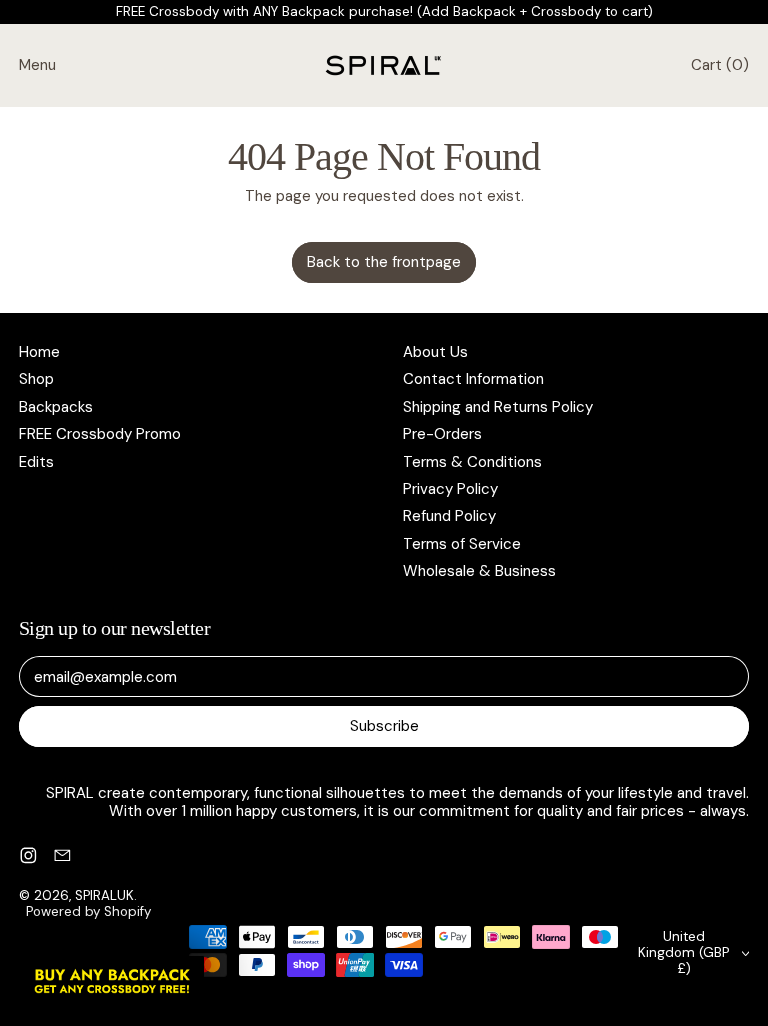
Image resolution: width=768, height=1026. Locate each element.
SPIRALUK (104, 895)
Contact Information (473, 379)
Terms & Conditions (472, 462)
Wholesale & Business (479, 571)
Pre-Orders (442, 434)
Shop (36, 379)
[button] (112, 981)
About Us (435, 352)
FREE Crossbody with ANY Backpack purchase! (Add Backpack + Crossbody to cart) (384, 11)
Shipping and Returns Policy (498, 407)
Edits (36, 462)
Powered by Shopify (88, 911)
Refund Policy (449, 516)
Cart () (719, 69)
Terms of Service (462, 544)
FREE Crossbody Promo (100, 434)
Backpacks (56, 407)
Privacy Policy (450, 489)
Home (39, 352)
